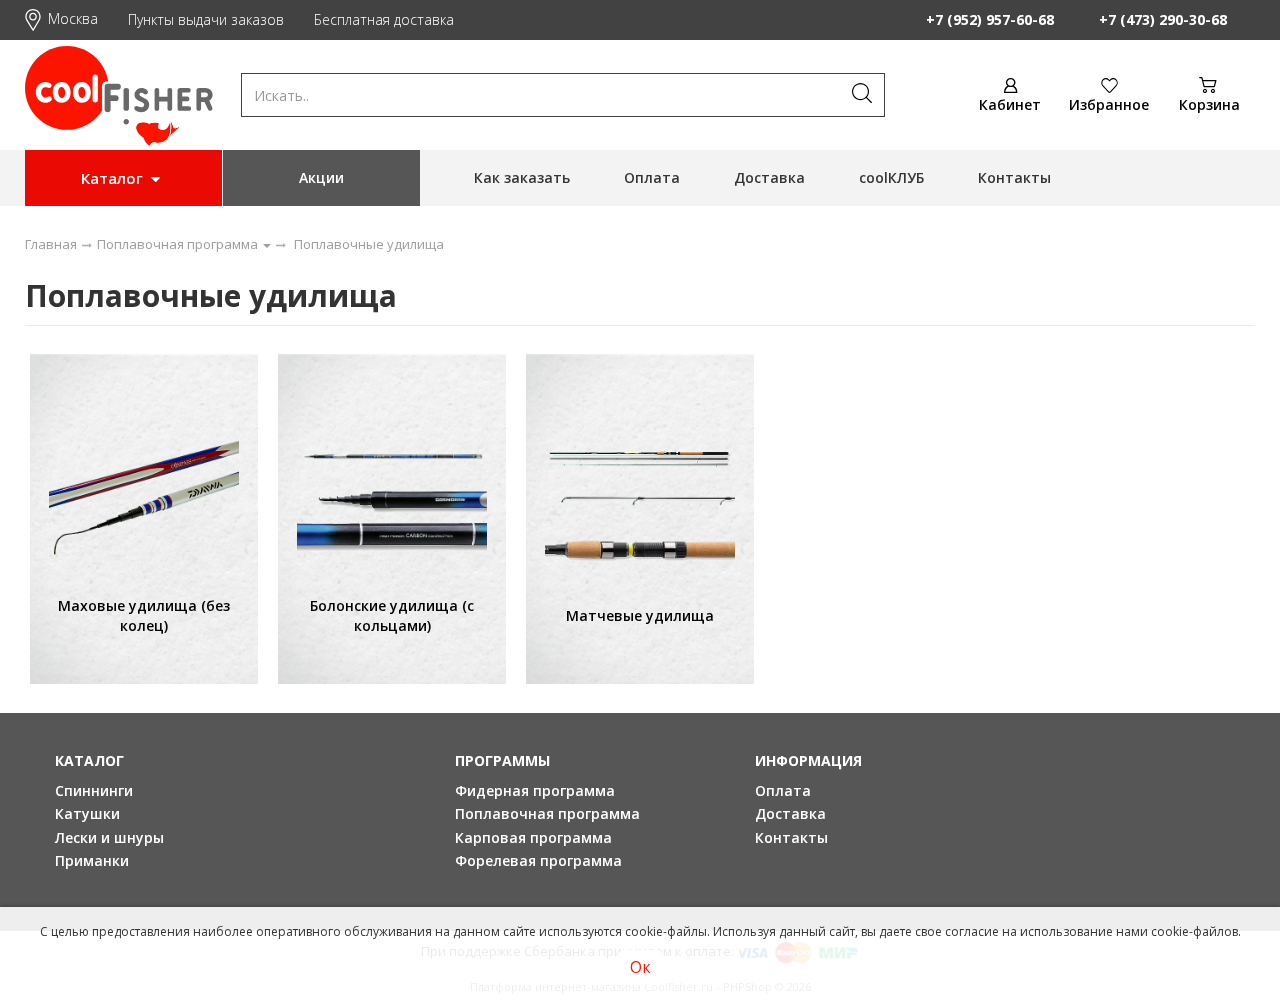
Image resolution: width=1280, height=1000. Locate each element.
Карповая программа (533, 837)
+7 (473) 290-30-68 (1163, 19)
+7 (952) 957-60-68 (990, 19)
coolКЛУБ (891, 177)
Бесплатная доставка (384, 19)
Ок (640, 967)
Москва (73, 18)
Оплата (652, 177)
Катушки (87, 813)
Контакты (1014, 177)
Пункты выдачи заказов (206, 19)
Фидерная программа (535, 790)
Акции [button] (321, 177)
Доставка (769, 177)
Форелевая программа (538, 860)
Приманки (92, 860)
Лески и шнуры (109, 837)
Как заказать (522, 177)
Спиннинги (94, 790)
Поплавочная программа (547, 813)
